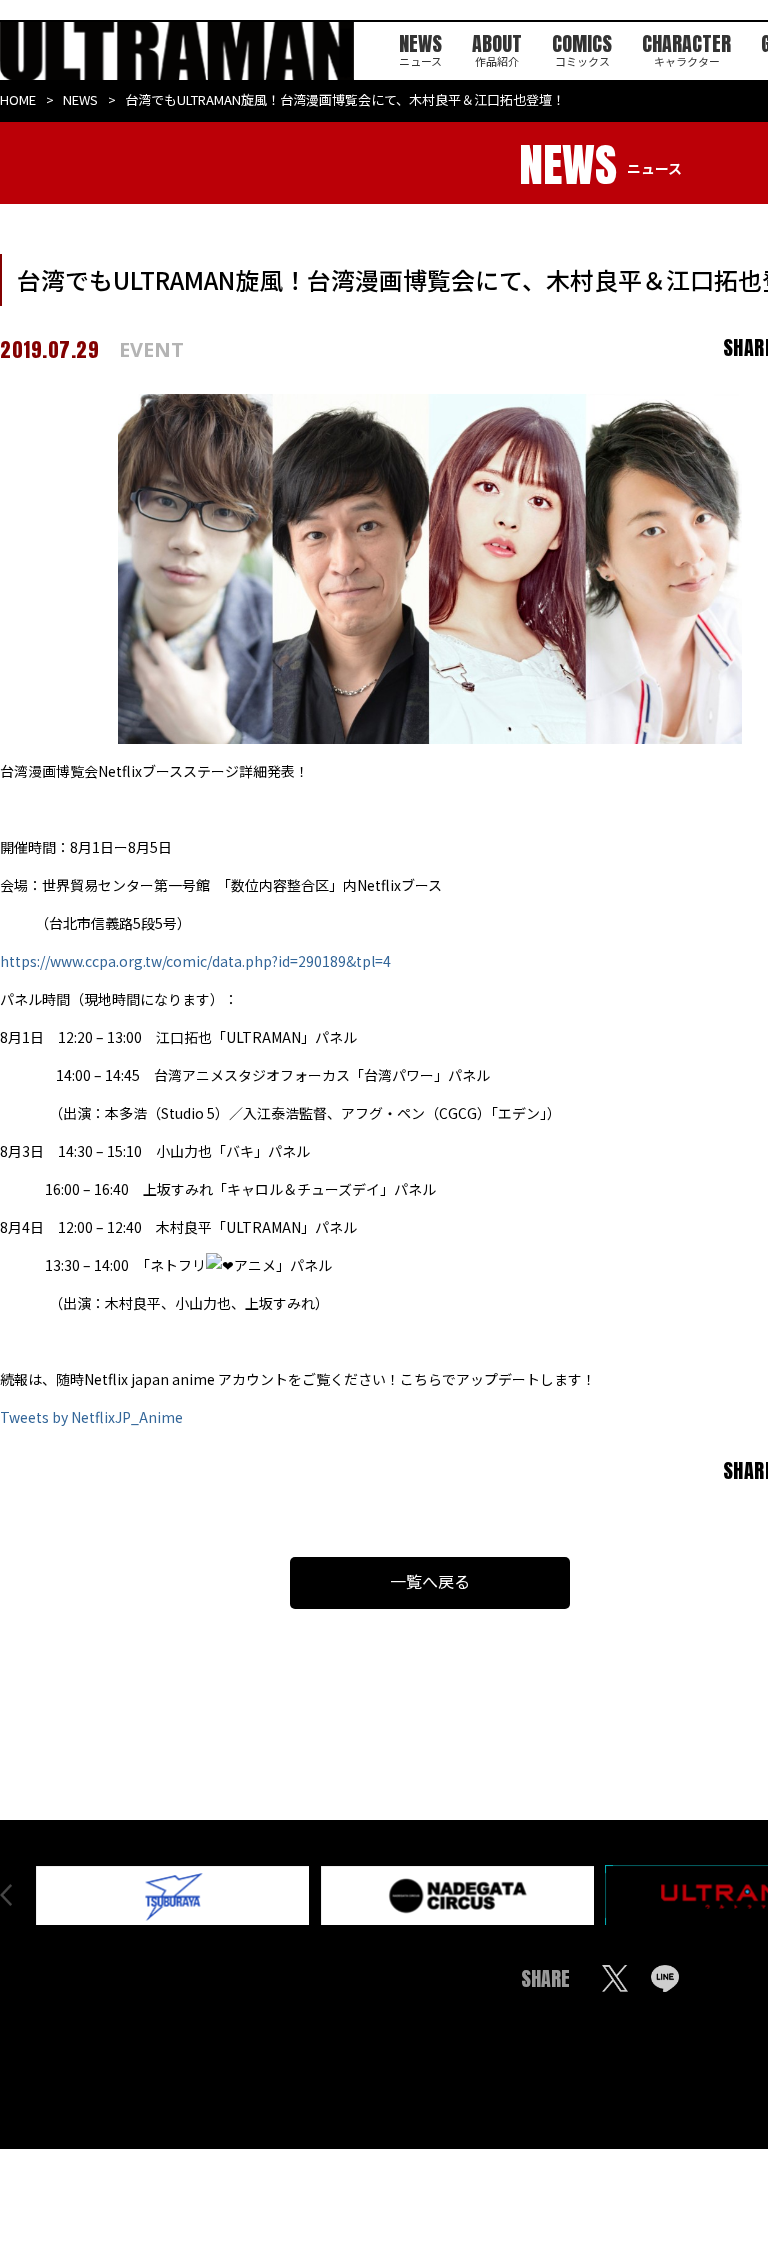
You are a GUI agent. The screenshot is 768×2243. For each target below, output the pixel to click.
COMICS (582, 47)
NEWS (420, 47)
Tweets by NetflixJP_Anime (91, 1417)
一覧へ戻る (430, 1581)
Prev (6, 1895)
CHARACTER (686, 47)
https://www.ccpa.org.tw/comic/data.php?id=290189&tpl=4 (195, 961)
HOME (18, 99)
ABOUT (497, 47)
